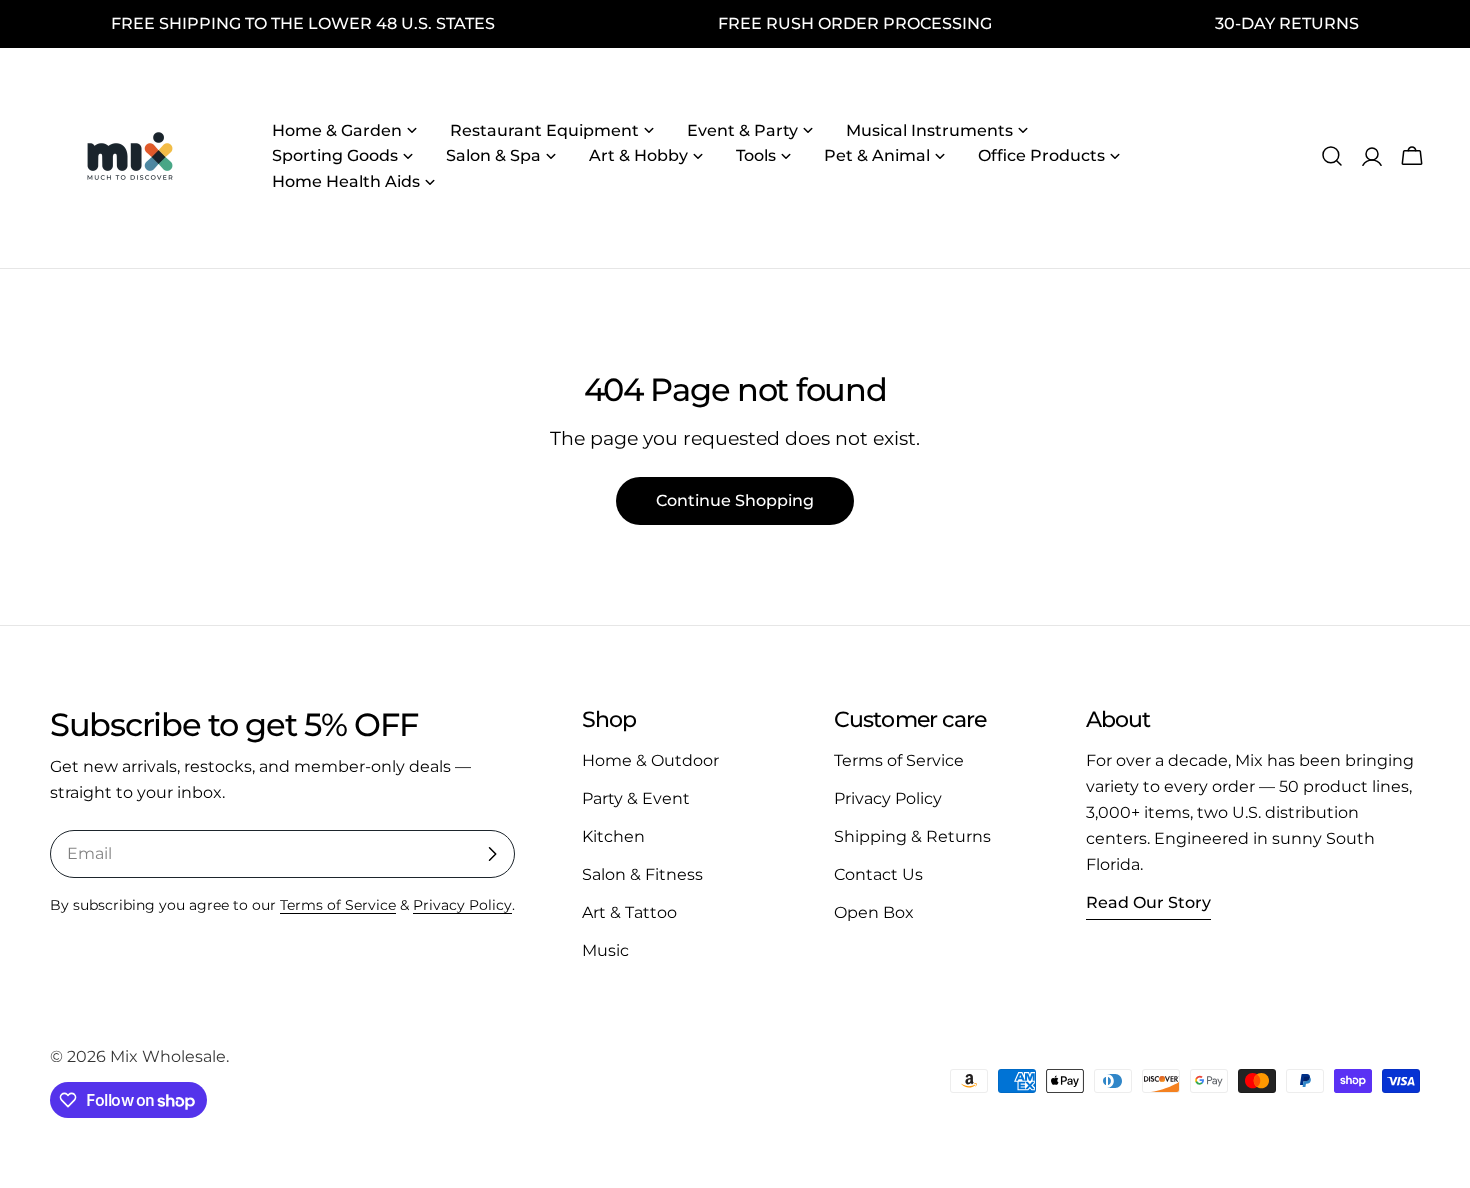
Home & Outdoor (650, 760)
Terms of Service (338, 905)
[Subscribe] (492, 854)
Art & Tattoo (629, 912)
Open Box (874, 912)
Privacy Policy (462, 905)
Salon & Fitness (642, 874)
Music (605, 950)
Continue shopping (735, 500)
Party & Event (636, 798)
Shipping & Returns (912, 836)
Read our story (1148, 902)
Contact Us (878, 874)
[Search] (1332, 156)
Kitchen (613, 836)
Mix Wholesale (168, 1056)
